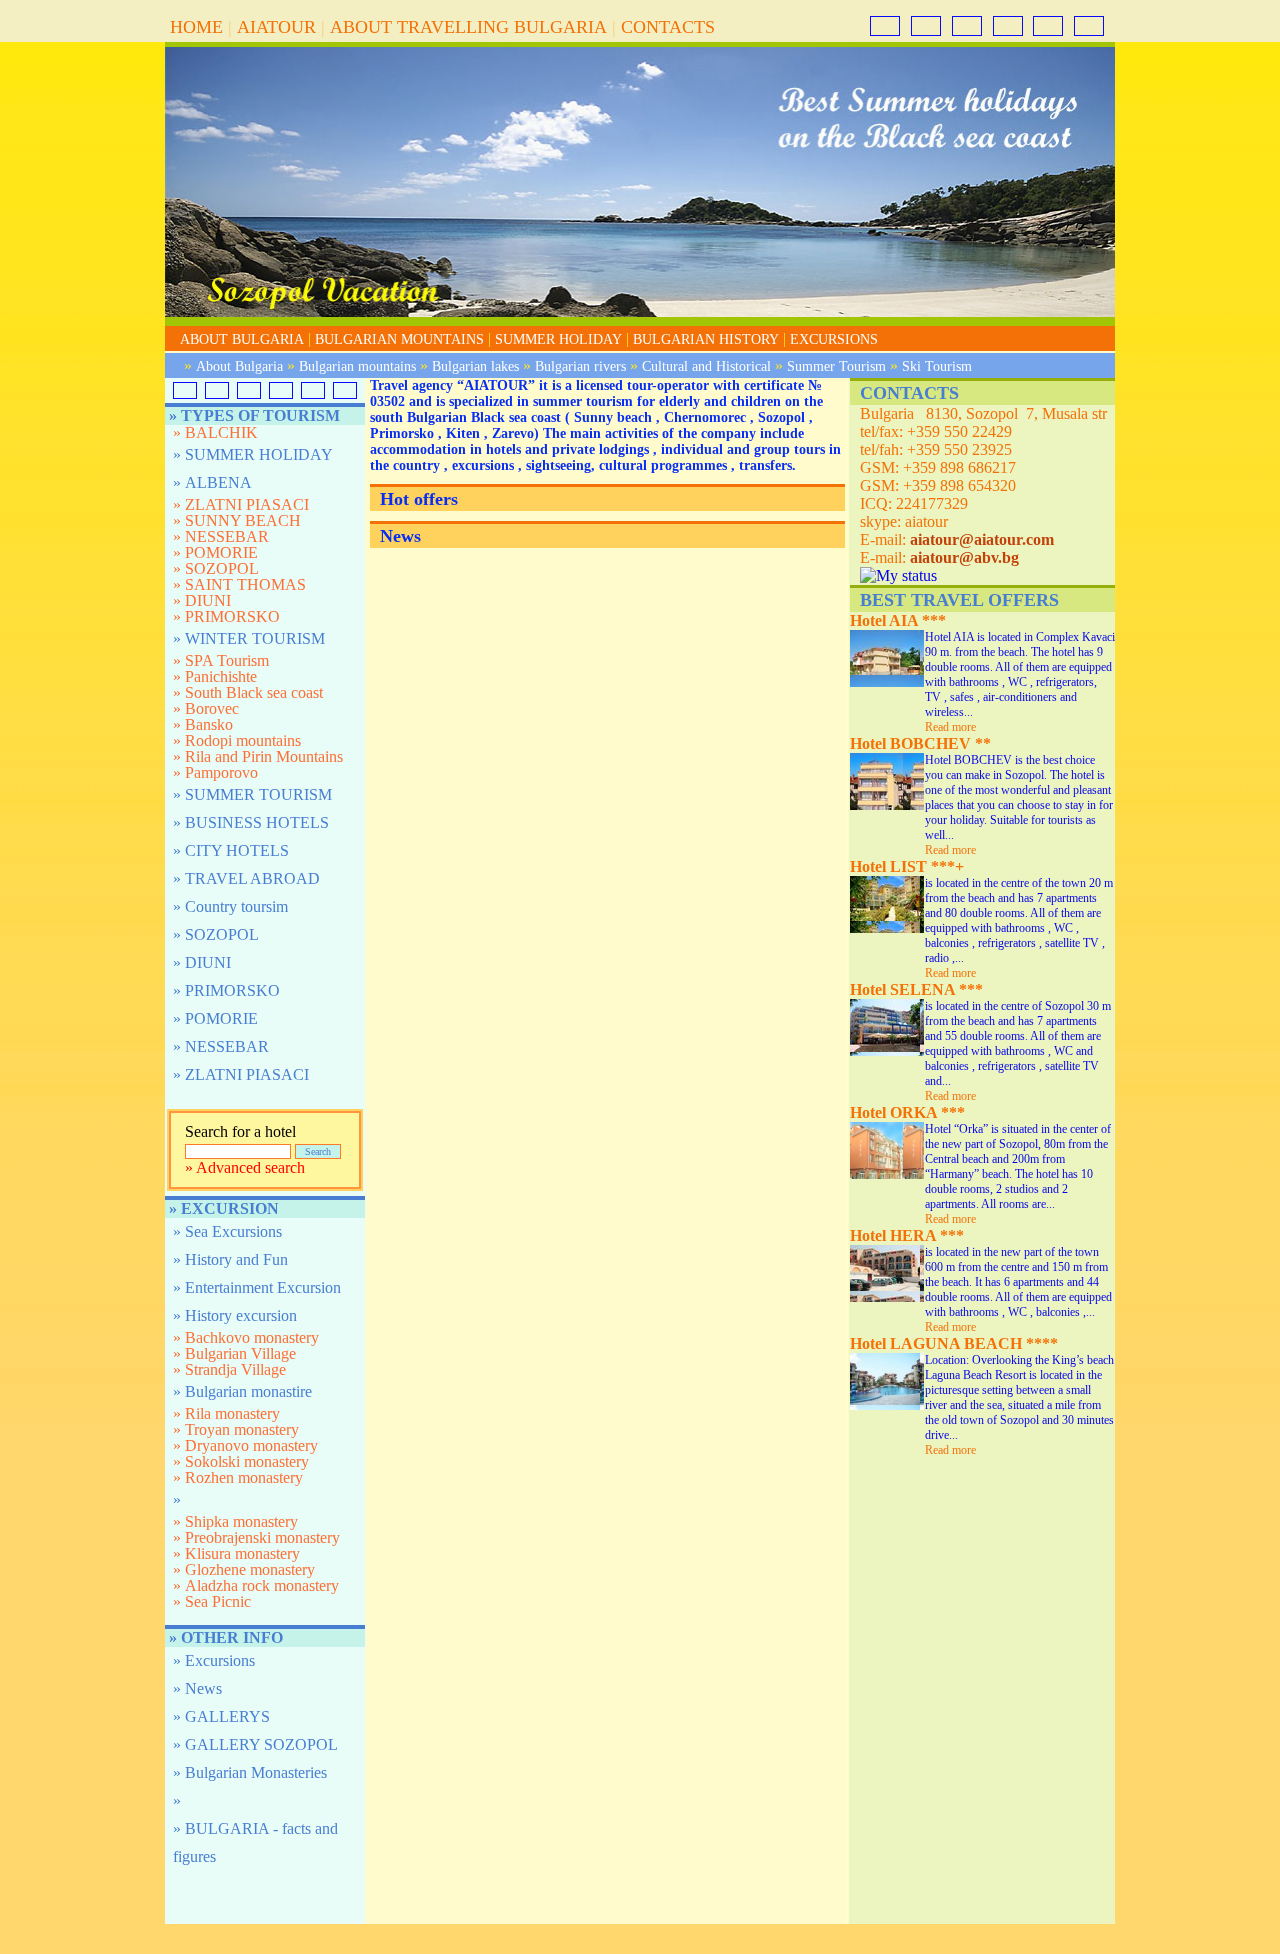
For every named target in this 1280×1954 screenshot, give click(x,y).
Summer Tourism (836, 366)
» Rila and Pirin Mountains (258, 757)
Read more (950, 727)
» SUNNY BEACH (237, 521)
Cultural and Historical (706, 366)
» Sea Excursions (227, 1231)
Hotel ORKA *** (907, 1112)
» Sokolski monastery (241, 1462)
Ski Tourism (937, 366)
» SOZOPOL (216, 569)
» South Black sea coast (248, 693)
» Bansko (203, 725)
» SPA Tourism (221, 661)
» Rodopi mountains (237, 741)
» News (197, 1688)
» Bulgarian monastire (242, 1391)
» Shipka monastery (235, 1522)
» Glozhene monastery (244, 1570)
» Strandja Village (229, 1370)
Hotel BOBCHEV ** (920, 743)
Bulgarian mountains (357, 366)
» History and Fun (230, 1259)
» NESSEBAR (221, 537)
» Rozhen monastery (238, 1478)
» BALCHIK (215, 433)
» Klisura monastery (236, 1554)
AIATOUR (276, 27)
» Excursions (214, 1660)
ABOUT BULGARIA (242, 339)
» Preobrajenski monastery (256, 1538)
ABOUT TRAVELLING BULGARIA (468, 27)
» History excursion (235, 1315)
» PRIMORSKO (226, 617)
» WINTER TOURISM (249, 638)
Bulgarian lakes (475, 366)
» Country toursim (230, 906)
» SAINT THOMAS (239, 585)
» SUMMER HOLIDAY (253, 454)
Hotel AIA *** (898, 620)
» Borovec (206, 709)
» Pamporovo (215, 773)
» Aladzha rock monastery (256, 1586)
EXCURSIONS (834, 339)
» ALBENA (212, 482)
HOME (196, 27)
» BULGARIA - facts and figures (255, 1842)
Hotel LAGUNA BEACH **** (954, 1343)
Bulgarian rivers (580, 366)
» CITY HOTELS (231, 850)
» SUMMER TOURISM (252, 794)
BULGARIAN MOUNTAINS (399, 339)
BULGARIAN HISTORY (706, 339)
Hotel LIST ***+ (907, 866)
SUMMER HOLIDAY (558, 339)
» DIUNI (202, 601)
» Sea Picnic (212, 1602)
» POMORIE (215, 553)
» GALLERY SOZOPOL (255, 1744)
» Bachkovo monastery (246, 1338)
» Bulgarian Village (234, 1354)
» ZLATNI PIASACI (241, 505)
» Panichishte (215, 677)
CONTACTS (668, 27)
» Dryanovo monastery (245, 1446)
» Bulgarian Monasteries (250, 1772)
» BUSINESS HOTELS (251, 822)
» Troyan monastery (236, 1430)
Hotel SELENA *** (916, 989)
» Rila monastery (226, 1414)
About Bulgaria (239, 366)
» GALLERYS (221, 1716)
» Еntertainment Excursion (257, 1287)
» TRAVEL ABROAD (246, 878)
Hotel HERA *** (907, 1235)
